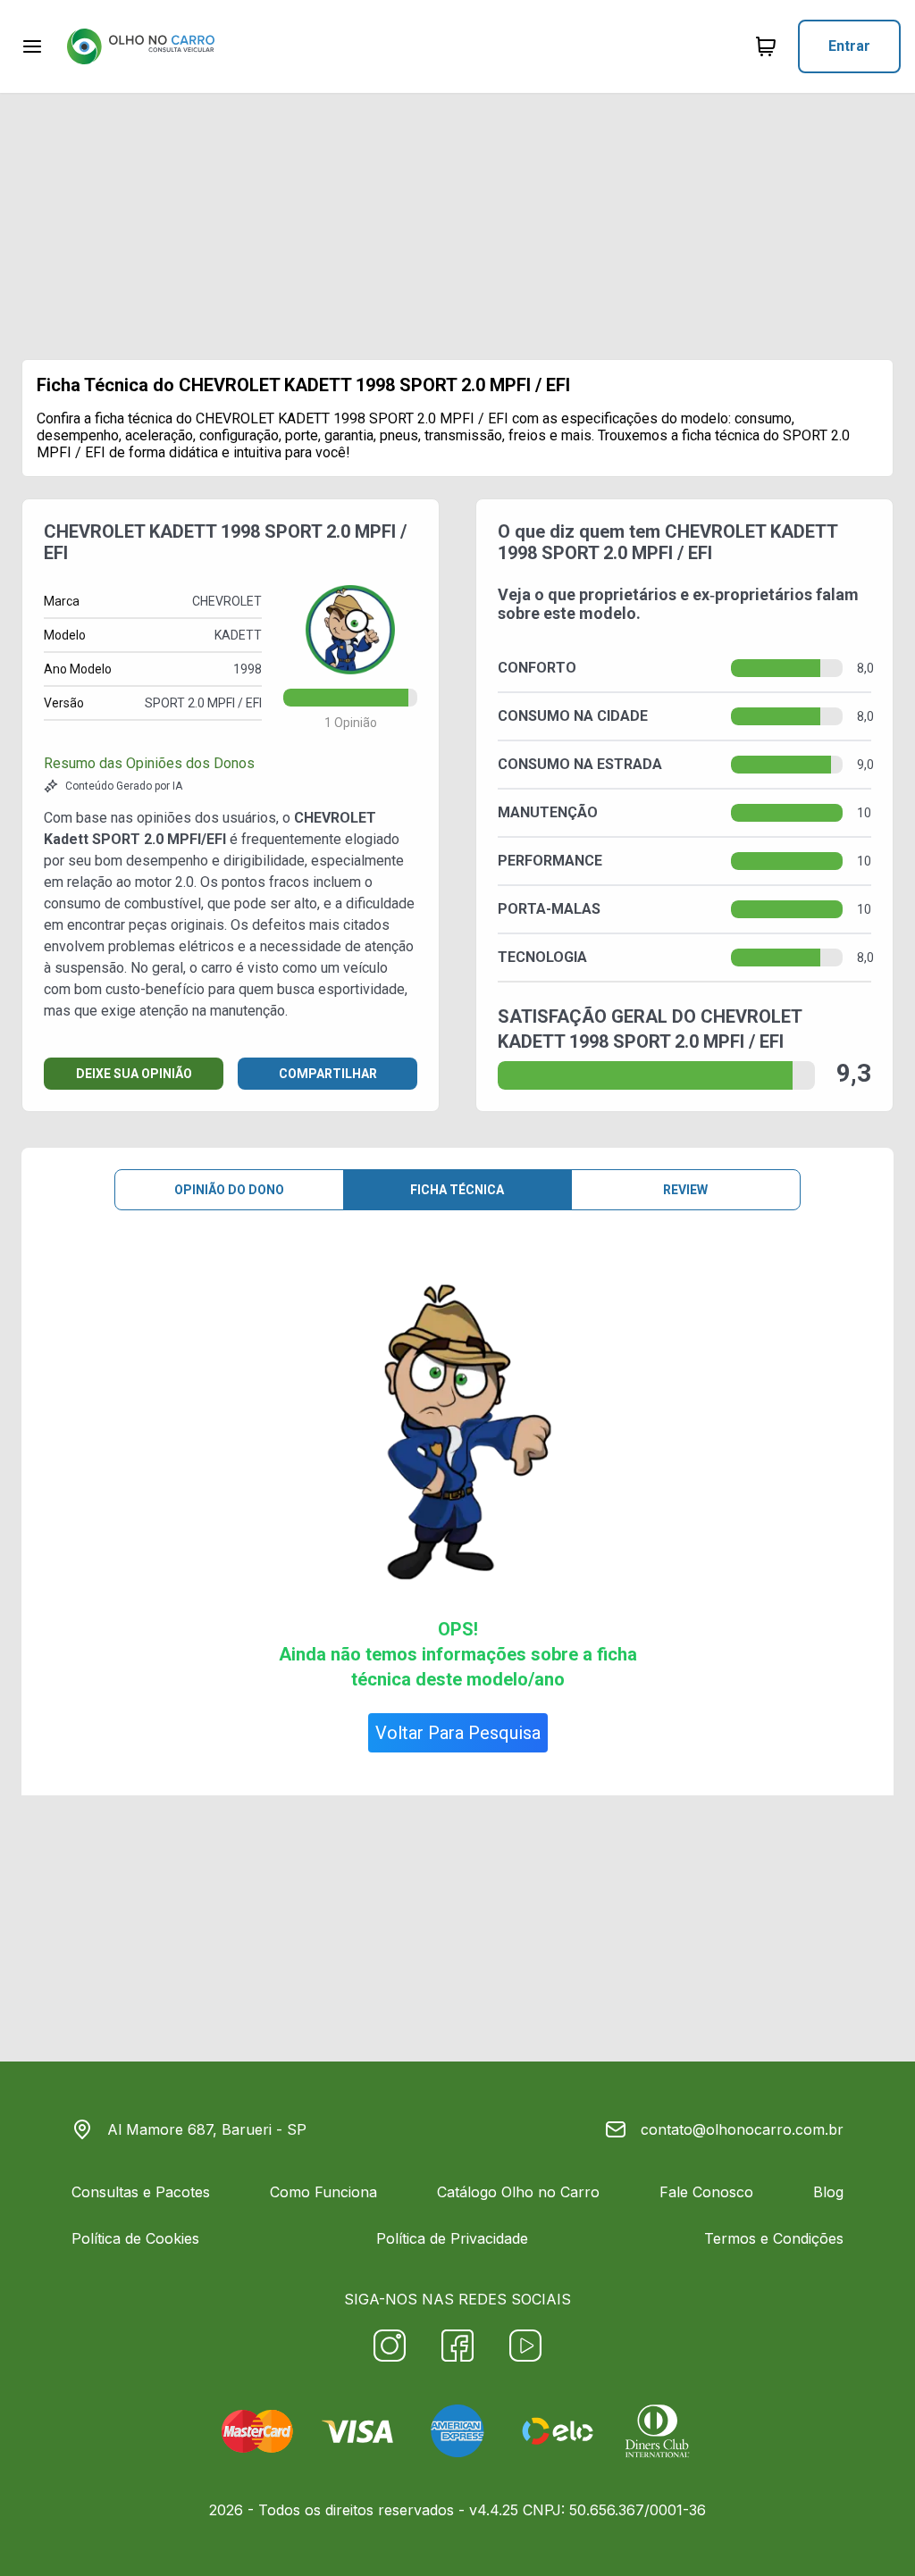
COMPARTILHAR (328, 1074)
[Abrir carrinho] (32, 46)
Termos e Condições (774, 2238)
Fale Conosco (706, 2192)
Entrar (849, 46)
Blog (828, 2192)
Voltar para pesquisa (458, 1733)
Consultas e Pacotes (141, 2192)
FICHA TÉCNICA (457, 1190)
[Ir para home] (140, 46)
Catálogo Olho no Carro (518, 2192)
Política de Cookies (135, 2238)
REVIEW (685, 1190)
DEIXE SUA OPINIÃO (134, 1074)
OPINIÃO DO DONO (229, 1190)
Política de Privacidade (452, 2238)
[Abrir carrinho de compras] (766, 46)
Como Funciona (323, 2192)
